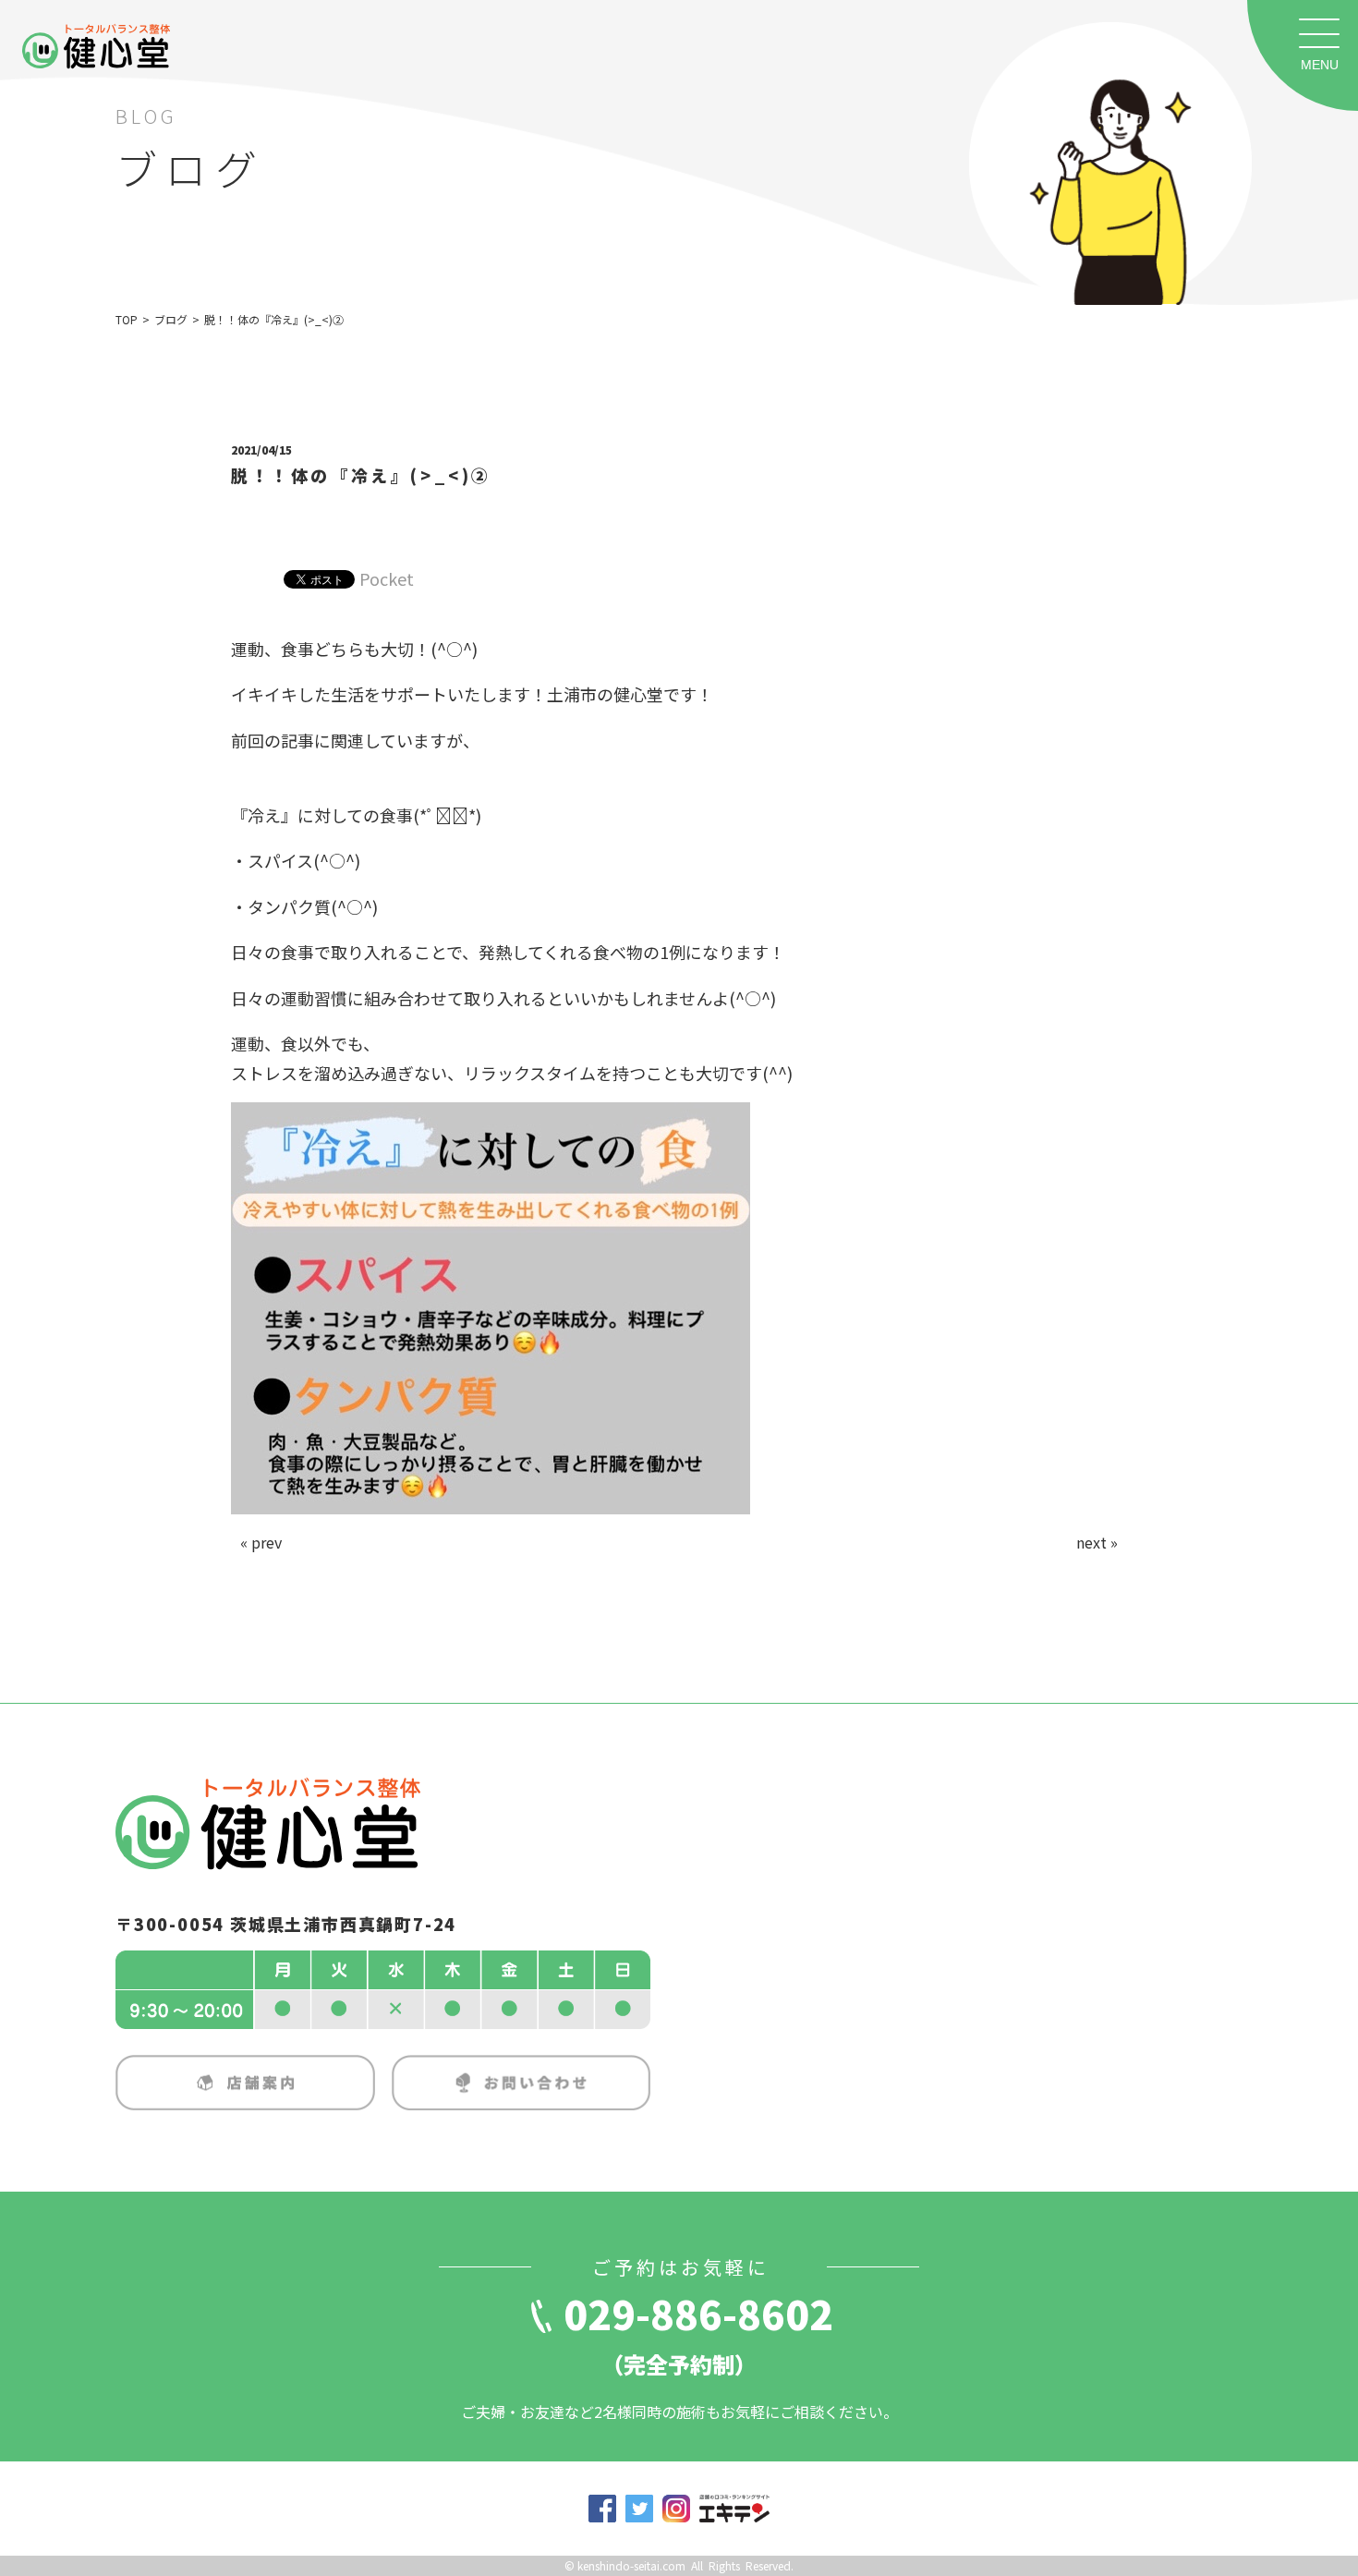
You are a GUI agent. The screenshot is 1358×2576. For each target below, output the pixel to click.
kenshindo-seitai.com (631, 2565)
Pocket (387, 578)
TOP (127, 319)
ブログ (171, 319)
